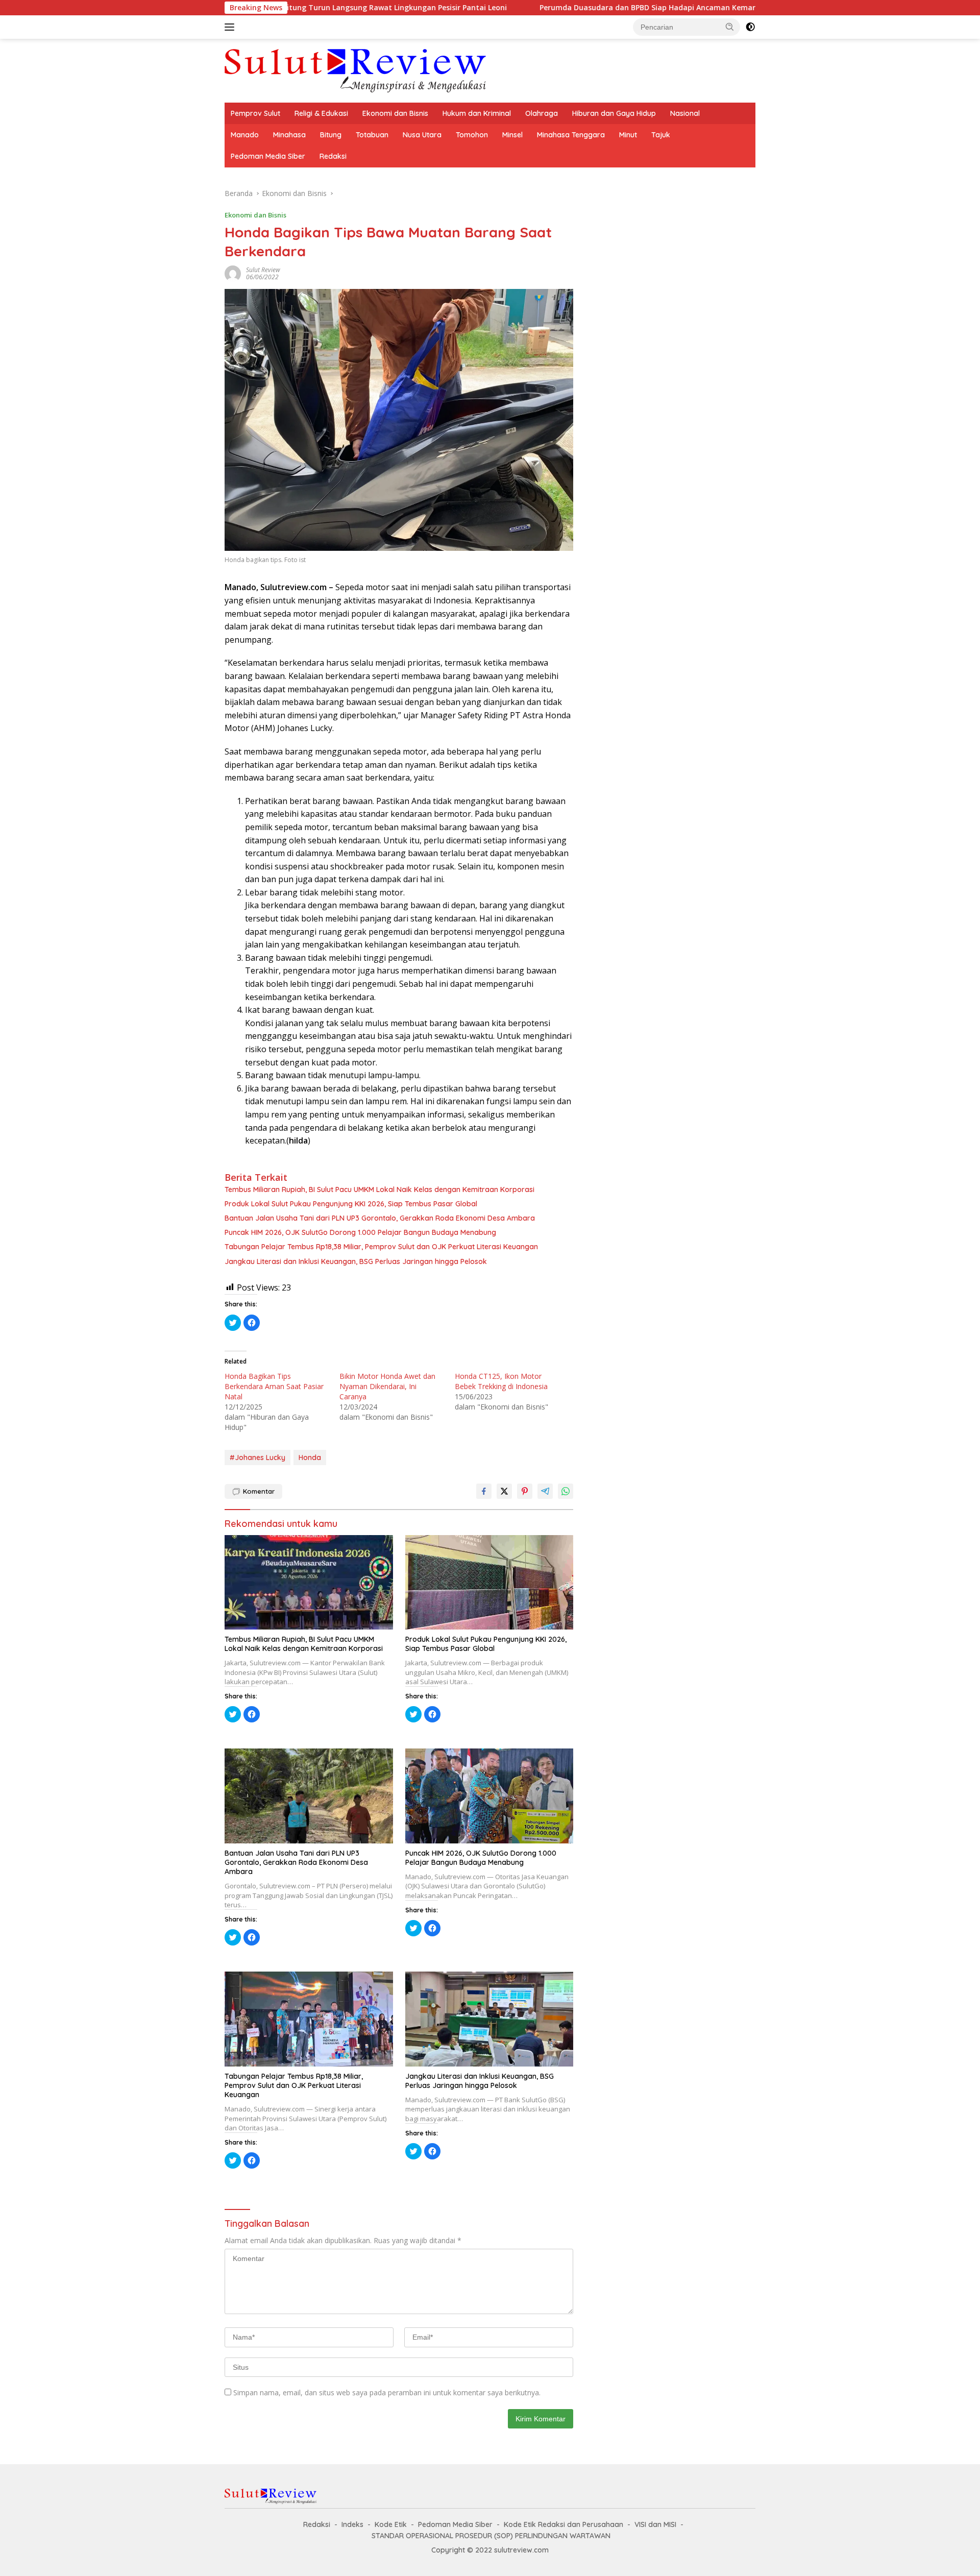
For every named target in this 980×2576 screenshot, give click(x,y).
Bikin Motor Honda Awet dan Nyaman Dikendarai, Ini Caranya (387, 1386)
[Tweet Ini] (504, 1491)
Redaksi (333, 156)
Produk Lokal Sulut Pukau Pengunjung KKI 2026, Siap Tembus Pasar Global (351, 1204)
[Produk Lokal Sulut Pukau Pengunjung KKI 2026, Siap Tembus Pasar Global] (489, 1582)
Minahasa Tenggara (571, 135)
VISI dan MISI (655, 2524)
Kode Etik (391, 2524)
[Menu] (231, 27)
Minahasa (289, 135)
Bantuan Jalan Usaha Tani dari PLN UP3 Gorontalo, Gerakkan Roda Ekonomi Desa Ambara (380, 1218)
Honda (310, 1457)
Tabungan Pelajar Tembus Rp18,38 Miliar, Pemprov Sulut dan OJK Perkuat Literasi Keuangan (381, 1247)
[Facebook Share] (484, 1491)
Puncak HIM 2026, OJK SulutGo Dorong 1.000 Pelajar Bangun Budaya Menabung (360, 1232)
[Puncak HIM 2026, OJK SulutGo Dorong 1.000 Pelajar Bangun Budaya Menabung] (489, 1796)
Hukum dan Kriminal (477, 113)
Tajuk (661, 135)
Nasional (685, 113)
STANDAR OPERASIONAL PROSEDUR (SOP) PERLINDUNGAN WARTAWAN (491, 2536)
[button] (730, 27)
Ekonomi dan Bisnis (395, 113)
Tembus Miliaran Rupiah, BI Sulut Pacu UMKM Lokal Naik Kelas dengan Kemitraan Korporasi (379, 1189)
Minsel (512, 135)
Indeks (352, 2524)
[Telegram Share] (545, 1491)
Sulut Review (263, 270)
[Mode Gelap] (750, 27)
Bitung (331, 135)
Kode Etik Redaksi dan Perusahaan (563, 2524)
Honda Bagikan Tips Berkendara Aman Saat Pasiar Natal (274, 1386)
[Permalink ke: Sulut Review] (233, 273)
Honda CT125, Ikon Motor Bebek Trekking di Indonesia (501, 1381)
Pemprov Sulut (255, 113)
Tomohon (472, 135)
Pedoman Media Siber (268, 156)
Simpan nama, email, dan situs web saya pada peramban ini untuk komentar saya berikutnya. (387, 2392)
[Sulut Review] (355, 70)
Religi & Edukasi (321, 113)
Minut (628, 135)
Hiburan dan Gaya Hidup (614, 113)
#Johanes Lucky (258, 1457)
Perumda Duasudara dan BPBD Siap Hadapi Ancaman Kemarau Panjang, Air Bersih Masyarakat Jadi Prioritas (568, 8)
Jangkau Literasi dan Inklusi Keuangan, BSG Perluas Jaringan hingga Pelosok (356, 1261)
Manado (245, 135)
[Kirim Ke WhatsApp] (566, 1491)
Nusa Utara (422, 135)
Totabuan (372, 135)
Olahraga (542, 113)
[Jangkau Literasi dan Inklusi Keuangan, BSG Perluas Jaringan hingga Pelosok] (489, 2019)
